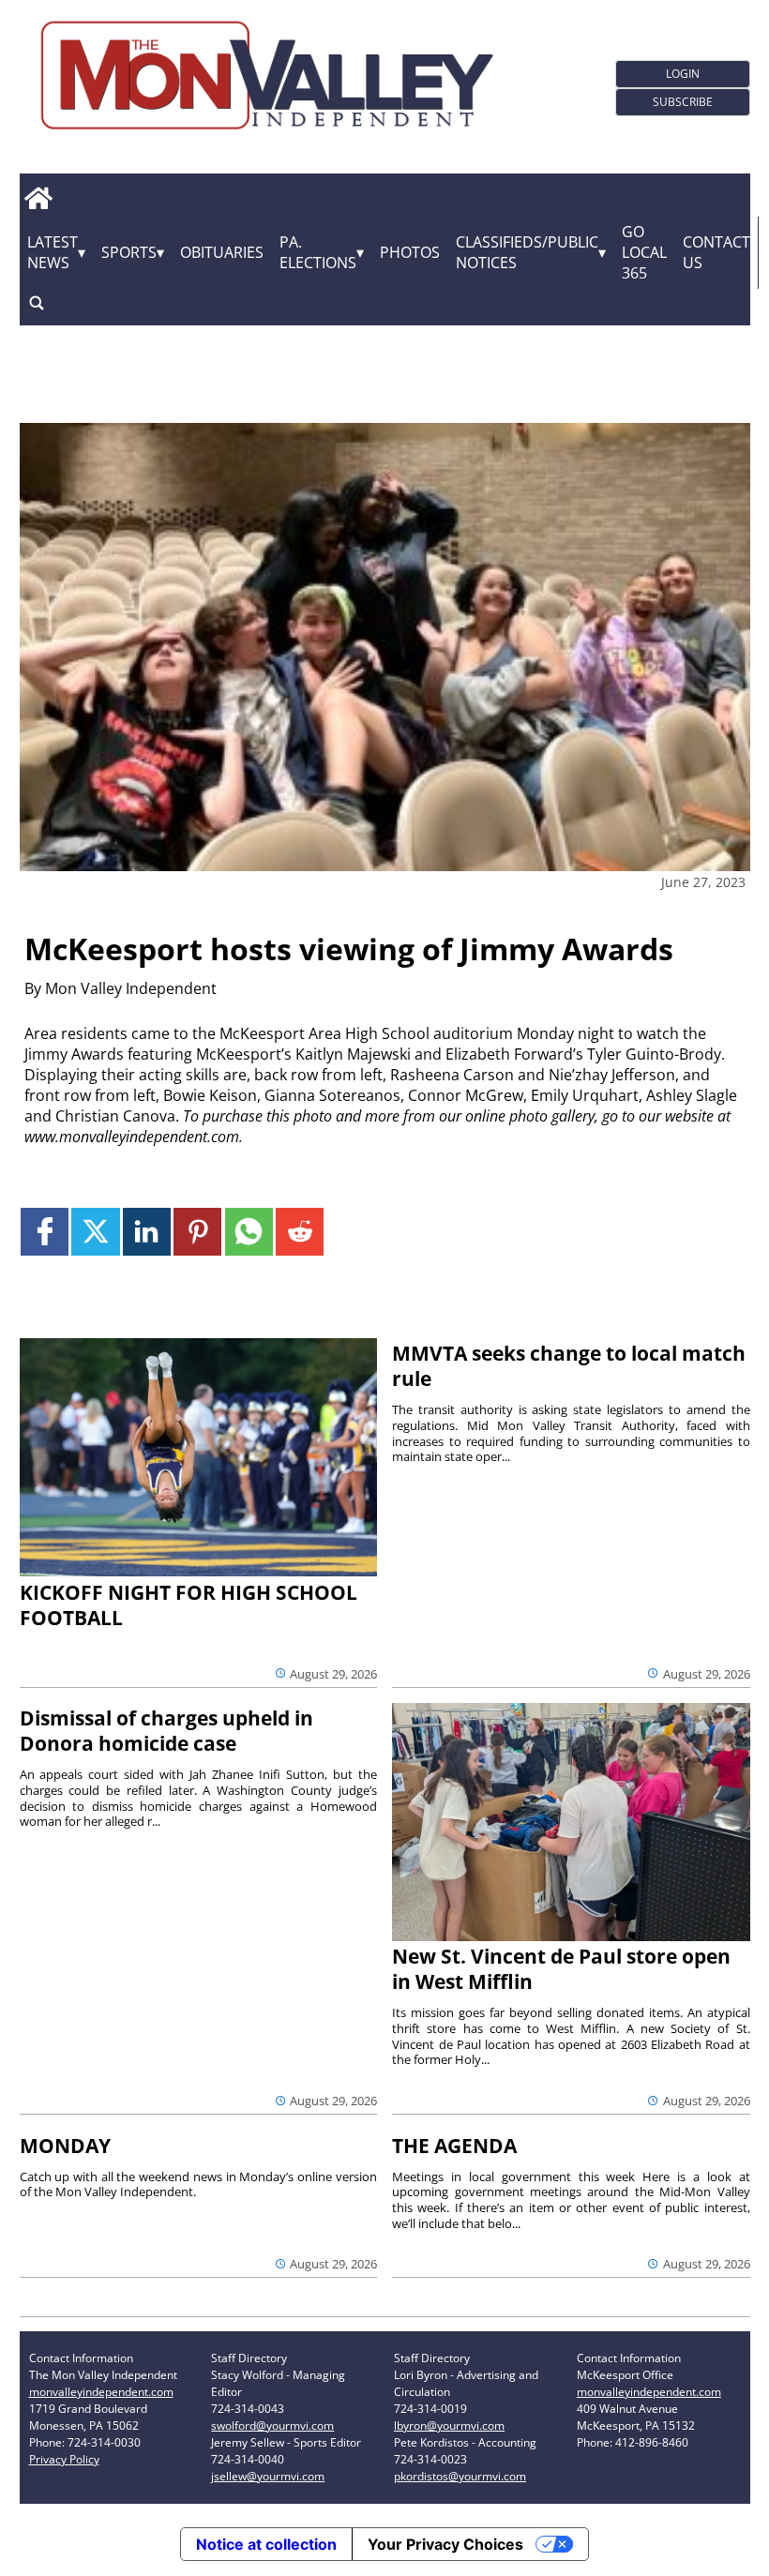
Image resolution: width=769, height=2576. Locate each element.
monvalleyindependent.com (101, 2392)
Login (683, 74)
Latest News (53, 252)
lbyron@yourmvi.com (449, 2425)
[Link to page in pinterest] (197, 1232)
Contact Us (716, 252)
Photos (410, 252)
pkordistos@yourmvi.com (460, 2476)
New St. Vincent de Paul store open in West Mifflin (561, 1969)
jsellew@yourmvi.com (268, 2476)
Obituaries (222, 252)
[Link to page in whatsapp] (249, 1232)
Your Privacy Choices (445, 2544)
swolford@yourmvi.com (272, 2425)
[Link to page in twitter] (95, 1232)
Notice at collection (266, 2544)
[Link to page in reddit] (300, 1232)
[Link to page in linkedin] (147, 1232)
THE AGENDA (454, 2146)
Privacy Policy (64, 2459)
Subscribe (683, 102)
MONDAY (65, 2146)
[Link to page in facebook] (45, 1232)
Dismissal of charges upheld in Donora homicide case (166, 1731)
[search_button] (37, 303)
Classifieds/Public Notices (527, 252)
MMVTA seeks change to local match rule (569, 1366)
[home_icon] (39, 199)
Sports (129, 252)
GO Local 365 (644, 252)
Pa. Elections (318, 252)
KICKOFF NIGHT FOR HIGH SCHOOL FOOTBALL (188, 1605)
